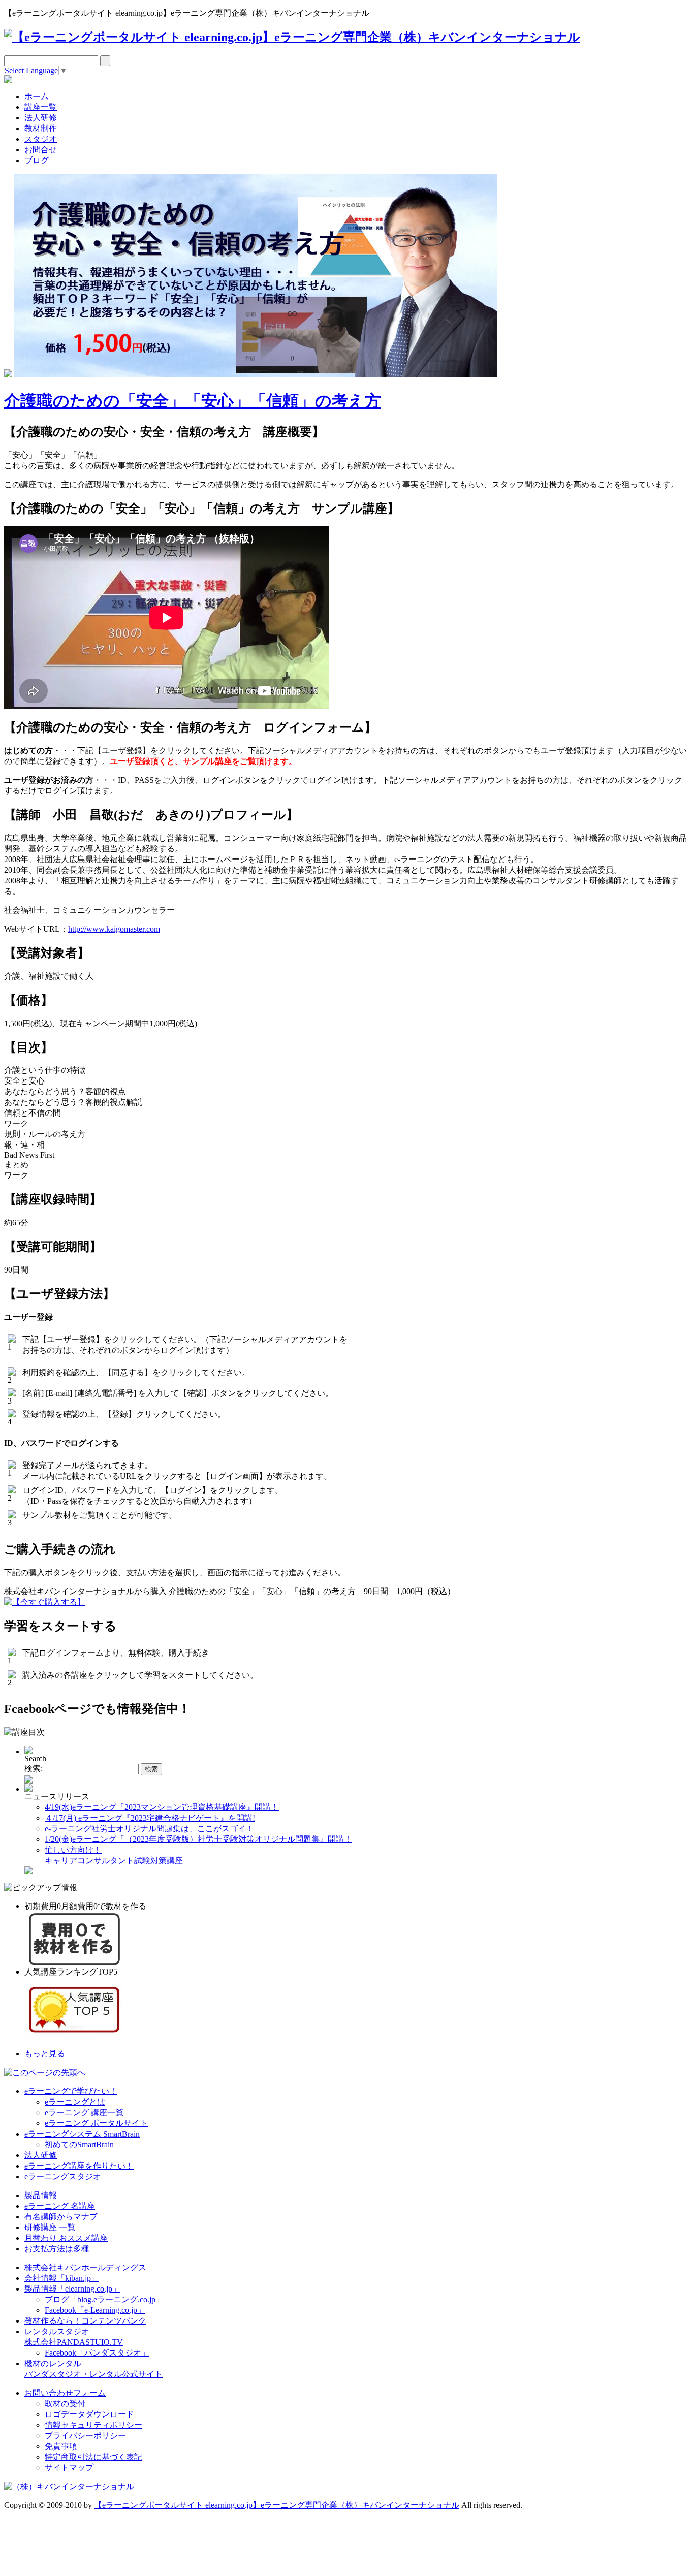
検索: (34, 1769)
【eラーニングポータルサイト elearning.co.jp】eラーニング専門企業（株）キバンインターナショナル (277, 2505)
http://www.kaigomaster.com (114, 929)
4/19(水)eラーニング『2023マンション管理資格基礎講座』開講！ (162, 1807)
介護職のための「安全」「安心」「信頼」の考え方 (193, 401)
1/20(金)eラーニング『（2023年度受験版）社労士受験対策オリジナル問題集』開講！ (198, 1839)
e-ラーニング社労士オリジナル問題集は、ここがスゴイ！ (149, 1828)
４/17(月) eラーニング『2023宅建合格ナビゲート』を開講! (150, 1818)
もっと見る (45, 2054)
